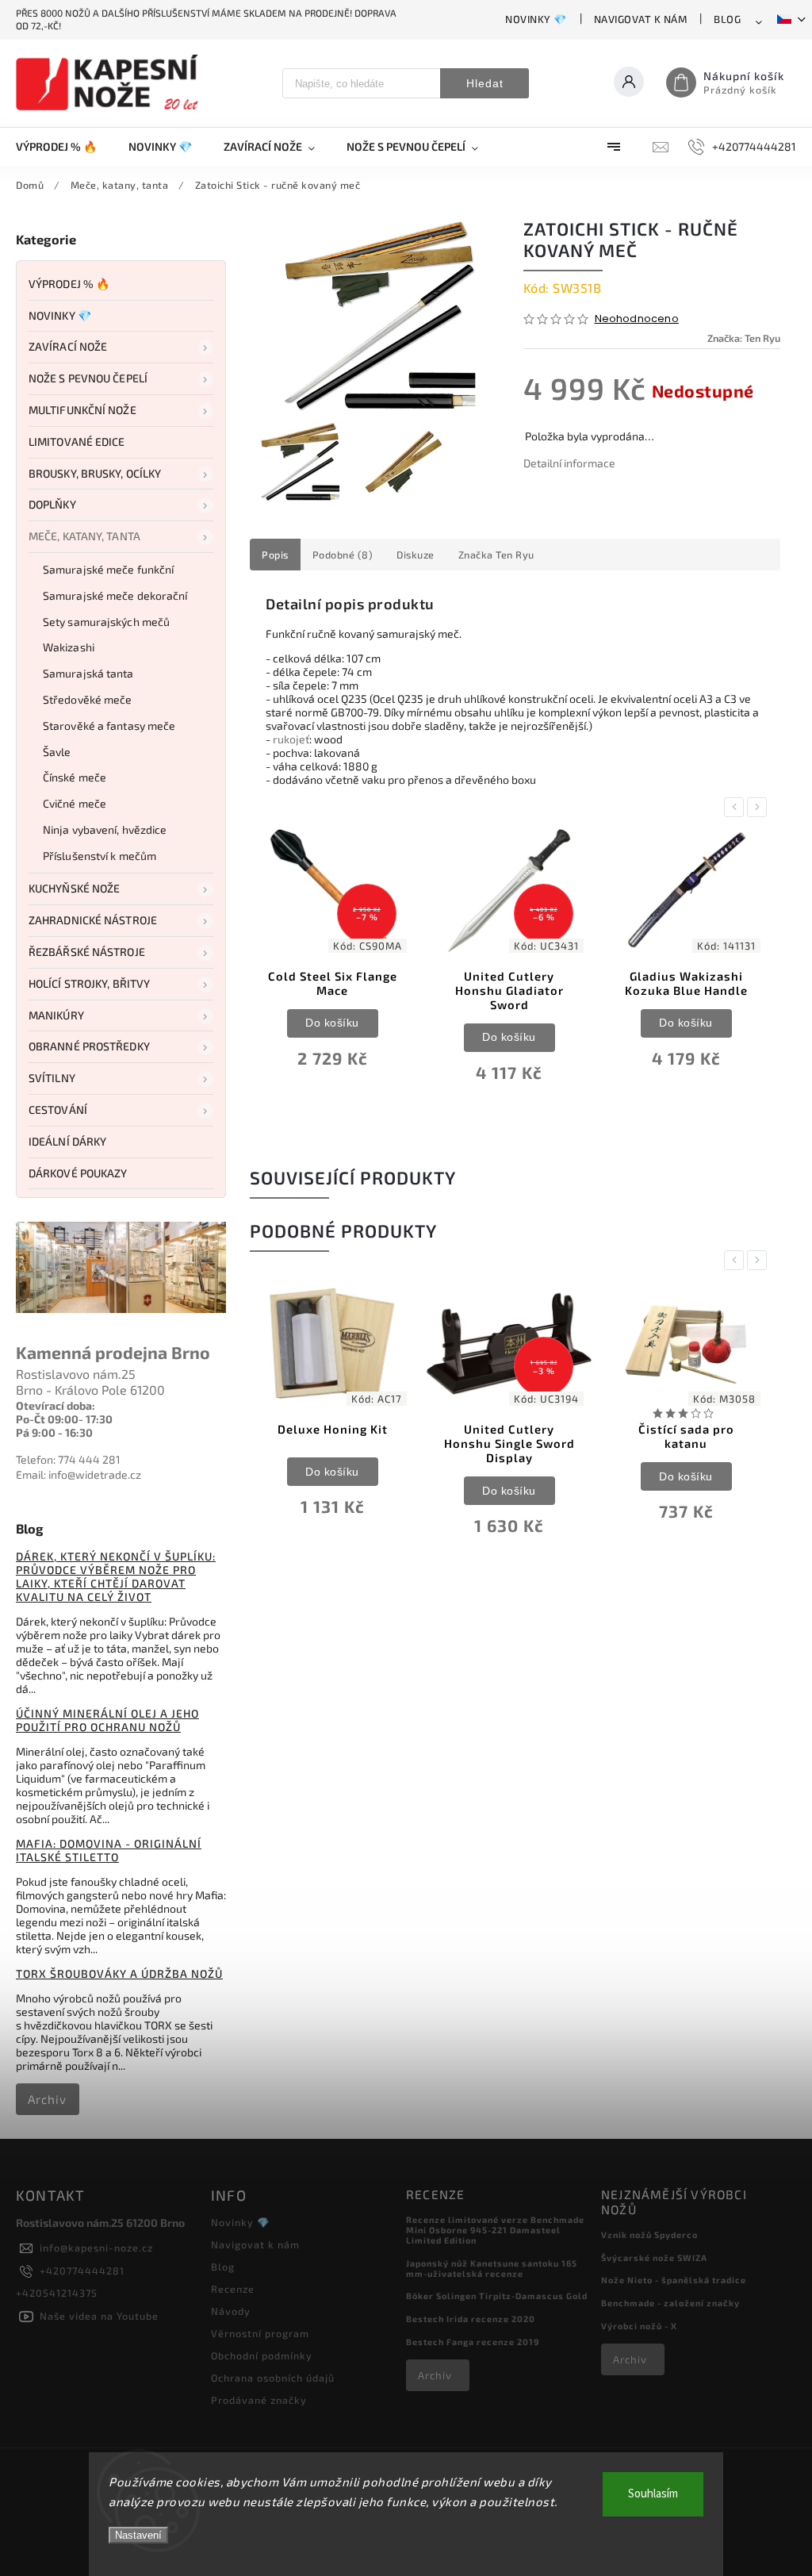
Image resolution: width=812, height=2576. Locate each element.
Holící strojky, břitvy (89, 983)
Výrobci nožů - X (639, 2326)
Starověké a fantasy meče (109, 726)
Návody (231, 2311)
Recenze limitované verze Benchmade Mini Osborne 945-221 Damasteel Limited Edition (495, 2230)
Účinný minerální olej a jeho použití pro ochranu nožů (107, 1720)
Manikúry (56, 1015)
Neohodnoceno (637, 319)
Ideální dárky (67, 1141)
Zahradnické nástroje (93, 920)
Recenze (233, 2289)
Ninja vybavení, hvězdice (105, 829)
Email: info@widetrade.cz (79, 1474)
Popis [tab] (275, 555)
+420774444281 (82, 2271)
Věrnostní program (260, 2333)
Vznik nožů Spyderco (649, 2234)
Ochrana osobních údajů (273, 2378)
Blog (727, 19)
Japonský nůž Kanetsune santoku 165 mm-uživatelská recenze (492, 2268)
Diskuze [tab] (416, 555)
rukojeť (291, 739)
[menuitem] (64, 147)
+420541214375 (57, 2293)
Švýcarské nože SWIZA (654, 2257)
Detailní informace (569, 463)
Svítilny (52, 1078)
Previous (737, 807)
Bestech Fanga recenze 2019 (473, 2342)
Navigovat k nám (641, 19)
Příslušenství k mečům (100, 856)
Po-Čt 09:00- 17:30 (64, 1419)
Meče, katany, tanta (84, 536)
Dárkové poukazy (78, 1173)
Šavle (57, 752)
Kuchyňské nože (74, 888)
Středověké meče (88, 699)
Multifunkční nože (82, 410)
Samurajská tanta (88, 673)
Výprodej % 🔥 (69, 284)
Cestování (58, 1109)
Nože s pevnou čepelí (88, 378)
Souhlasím (653, 2494)
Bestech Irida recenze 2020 (471, 2319)
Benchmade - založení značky (670, 2303)
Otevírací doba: (56, 1405)
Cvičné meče (75, 803)
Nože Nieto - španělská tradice (674, 2280)
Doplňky (52, 504)
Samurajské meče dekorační (115, 595)
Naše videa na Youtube (99, 2316)
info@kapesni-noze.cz (96, 2248)
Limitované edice (77, 441)
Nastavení (138, 2535)
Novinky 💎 (536, 19)
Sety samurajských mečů (106, 622)
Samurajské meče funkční (108, 569)
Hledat (485, 83)
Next (760, 807)
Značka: (744, 338)
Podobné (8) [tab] (343, 555)
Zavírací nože (68, 346)
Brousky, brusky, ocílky (95, 473)
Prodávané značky (259, 2400)
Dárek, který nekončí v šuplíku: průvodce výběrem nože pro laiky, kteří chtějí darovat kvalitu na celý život (116, 1576)
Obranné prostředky (89, 1046)
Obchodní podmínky (262, 2355)
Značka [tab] (496, 555)
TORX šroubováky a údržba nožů (119, 1973)
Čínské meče (75, 777)
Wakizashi (69, 647)
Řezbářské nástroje (87, 952)
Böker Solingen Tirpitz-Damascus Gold (497, 2296)
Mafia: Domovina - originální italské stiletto (109, 1850)
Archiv (47, 2099)
